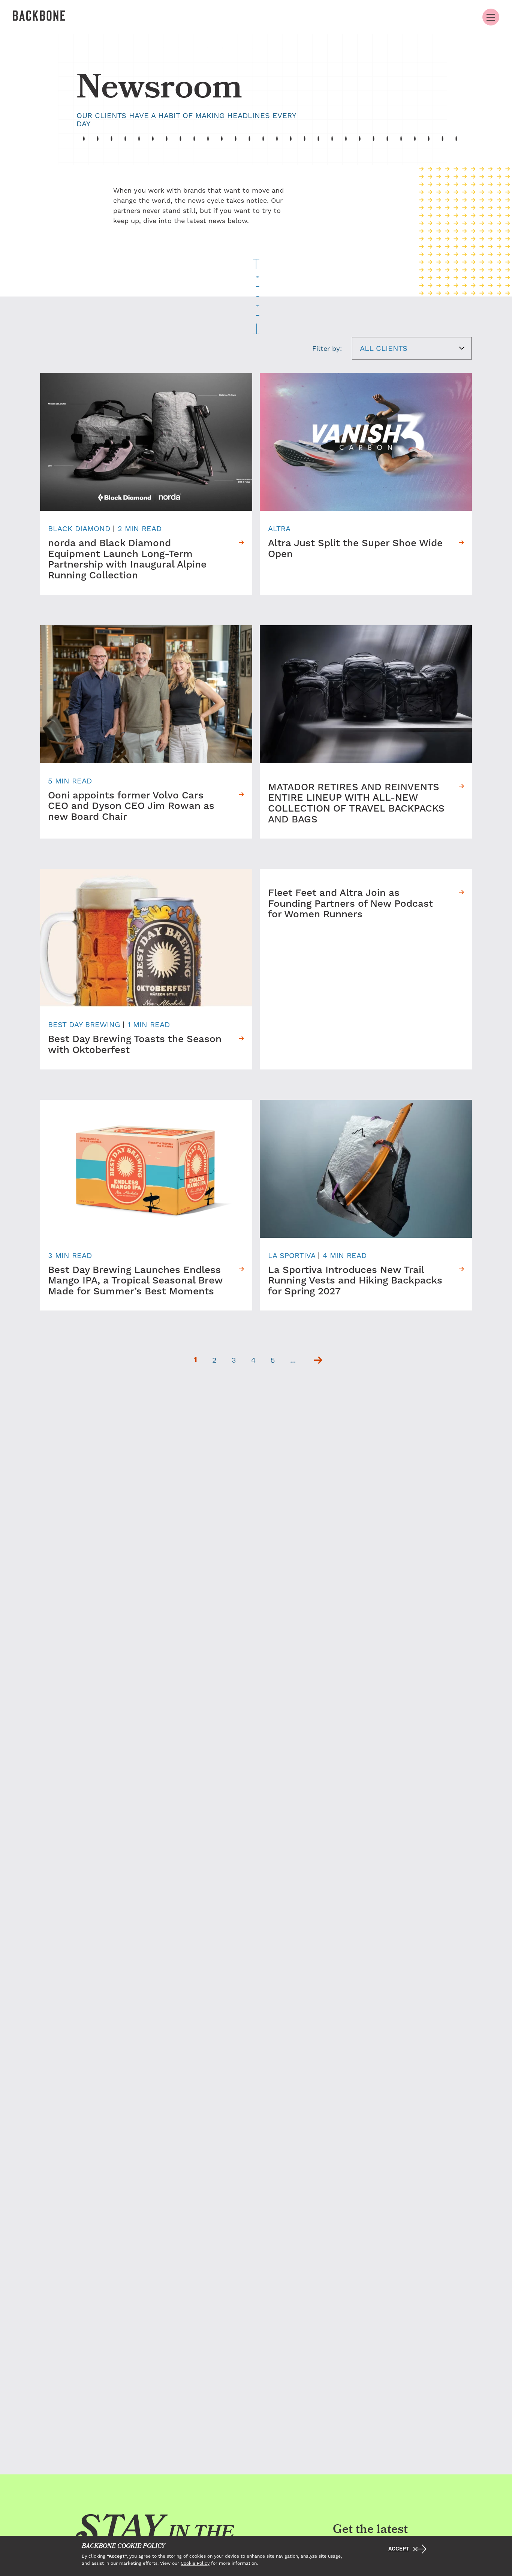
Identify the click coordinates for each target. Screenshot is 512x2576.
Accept (399, 2549)
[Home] (39, 17)
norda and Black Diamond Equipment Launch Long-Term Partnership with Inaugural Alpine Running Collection (127, 560)
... (293, 1360)
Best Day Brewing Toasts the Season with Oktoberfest (135, 1045)
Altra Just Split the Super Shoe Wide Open (355, 549)
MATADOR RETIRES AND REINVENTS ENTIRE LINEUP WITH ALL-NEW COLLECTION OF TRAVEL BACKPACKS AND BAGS (356, 804)
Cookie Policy (195, 2563)
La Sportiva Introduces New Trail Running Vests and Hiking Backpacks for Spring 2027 (355, 1281)
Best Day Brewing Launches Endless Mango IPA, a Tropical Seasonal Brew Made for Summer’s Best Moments (135, 1281)
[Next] (318, 1360)
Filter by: (327, 348)
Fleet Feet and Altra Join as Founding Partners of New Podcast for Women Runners (350, 904)
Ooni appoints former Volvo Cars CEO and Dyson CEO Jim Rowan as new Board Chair (131, 807)
